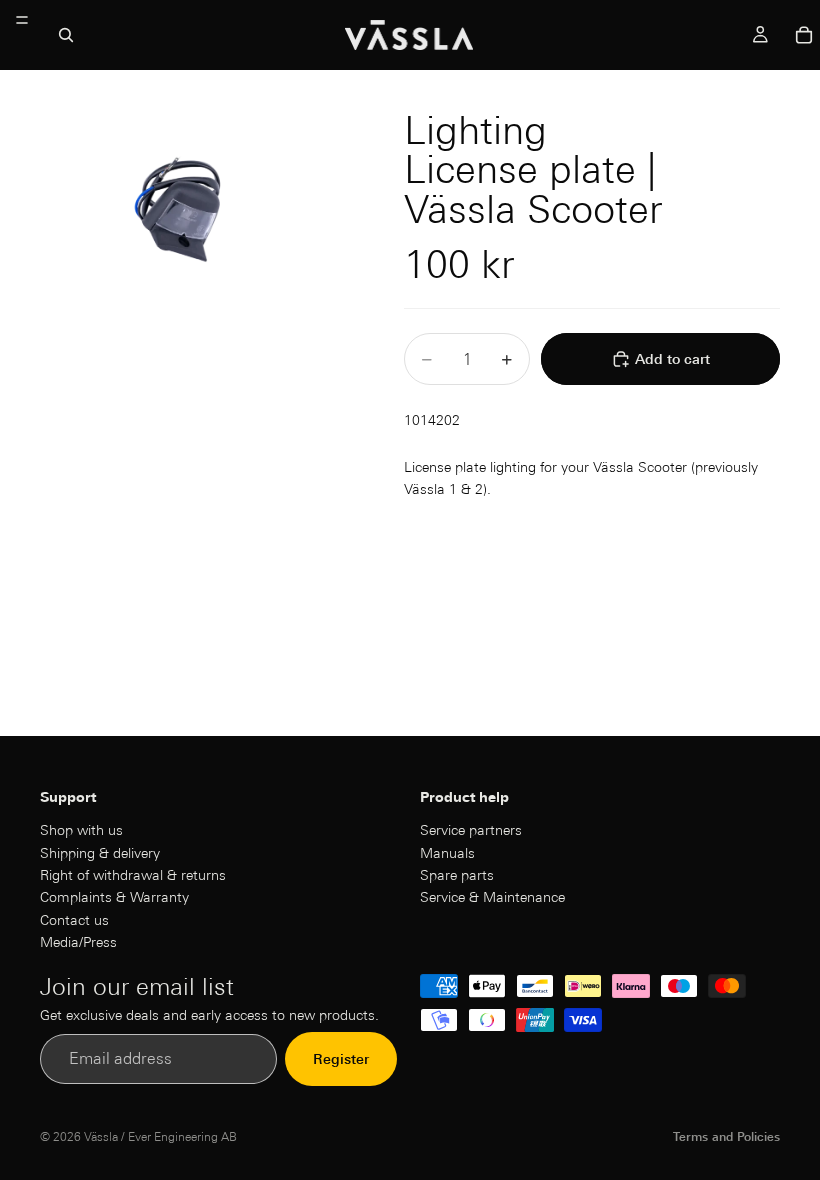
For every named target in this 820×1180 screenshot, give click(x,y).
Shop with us (81, 830)
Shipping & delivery (100, 852)
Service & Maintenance (492, 897)
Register (341, 1059)
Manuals (447, 852)
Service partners (471, 830)
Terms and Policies (726, 1136)
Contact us (74, 920)
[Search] (66, 35)
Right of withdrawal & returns (133, 875)
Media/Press (78, 942)
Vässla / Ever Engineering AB (160, 1136)
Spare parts (457, 875)
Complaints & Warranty (114, 897)
